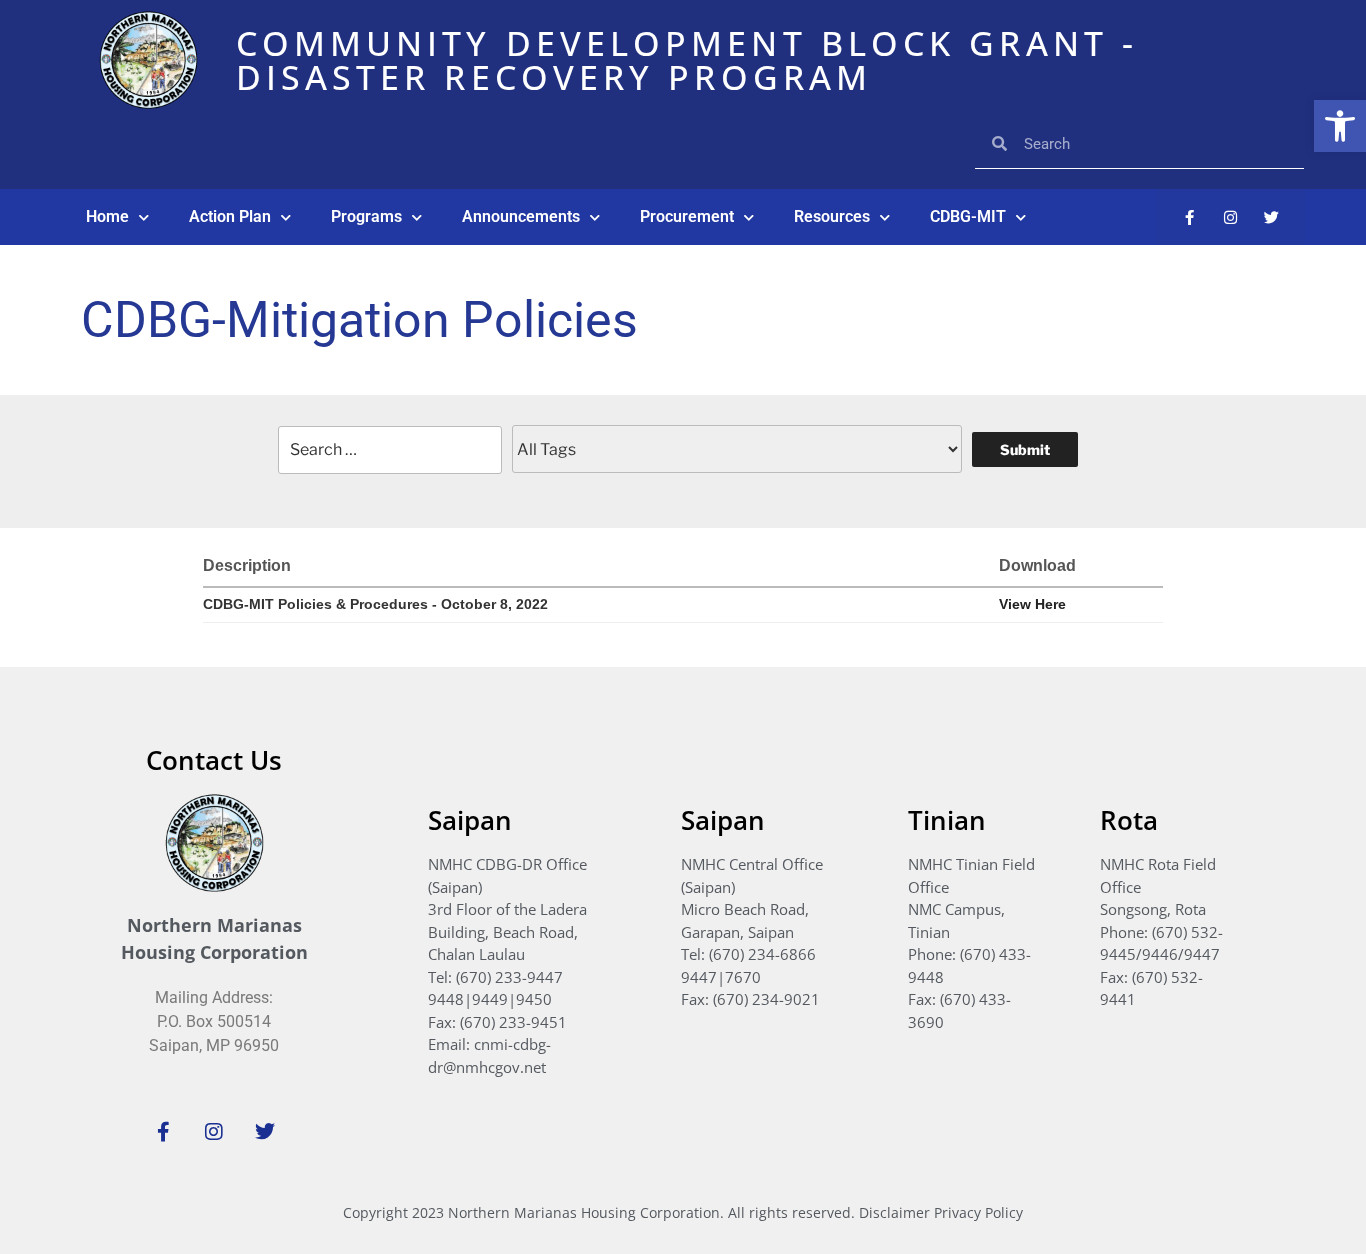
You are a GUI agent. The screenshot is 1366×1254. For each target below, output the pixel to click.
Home (107, 216)
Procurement (687, 216)
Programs (366, 216)
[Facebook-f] (1189, 217)
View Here (1032, 604)
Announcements (521, 216)
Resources (832, 216)
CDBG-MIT (968, 216)
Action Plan (230, 216)
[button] (1340, 126)
